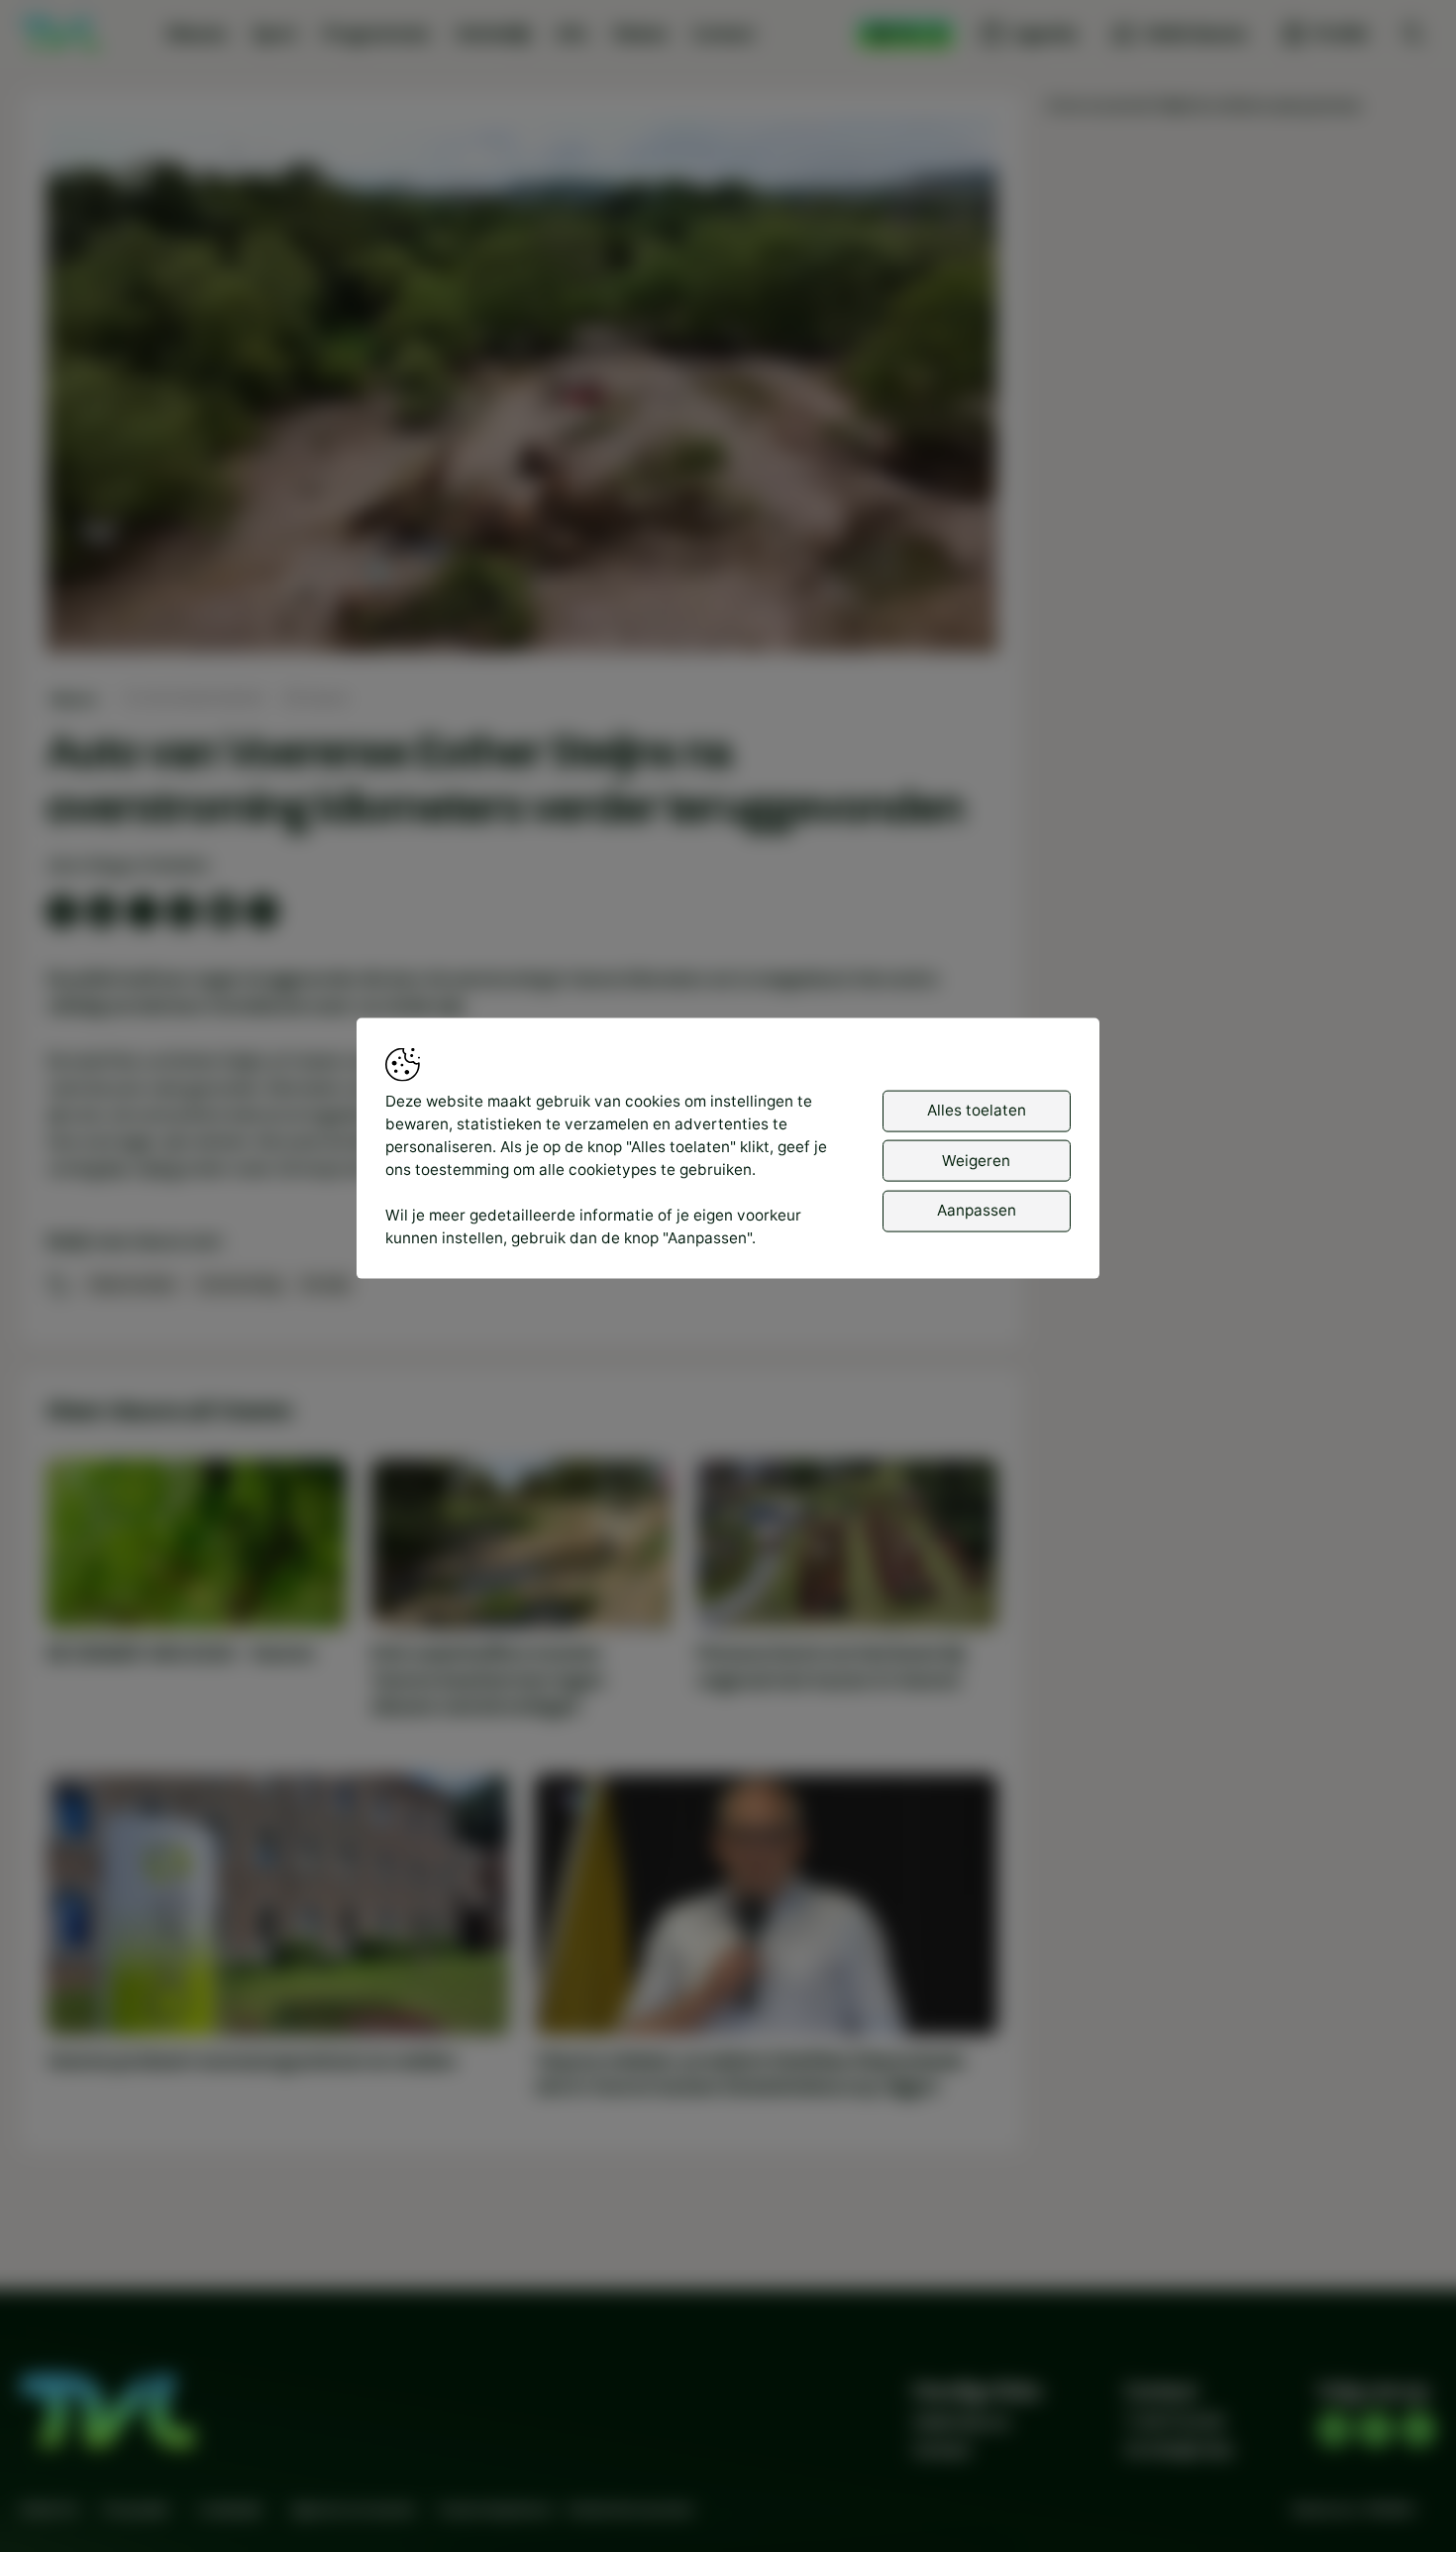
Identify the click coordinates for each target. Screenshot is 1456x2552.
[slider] (521, 586)
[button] (526, 390)
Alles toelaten (977, 1110)
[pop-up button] (930, 619)
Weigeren (976, 1160)
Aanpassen (977, 1210)
